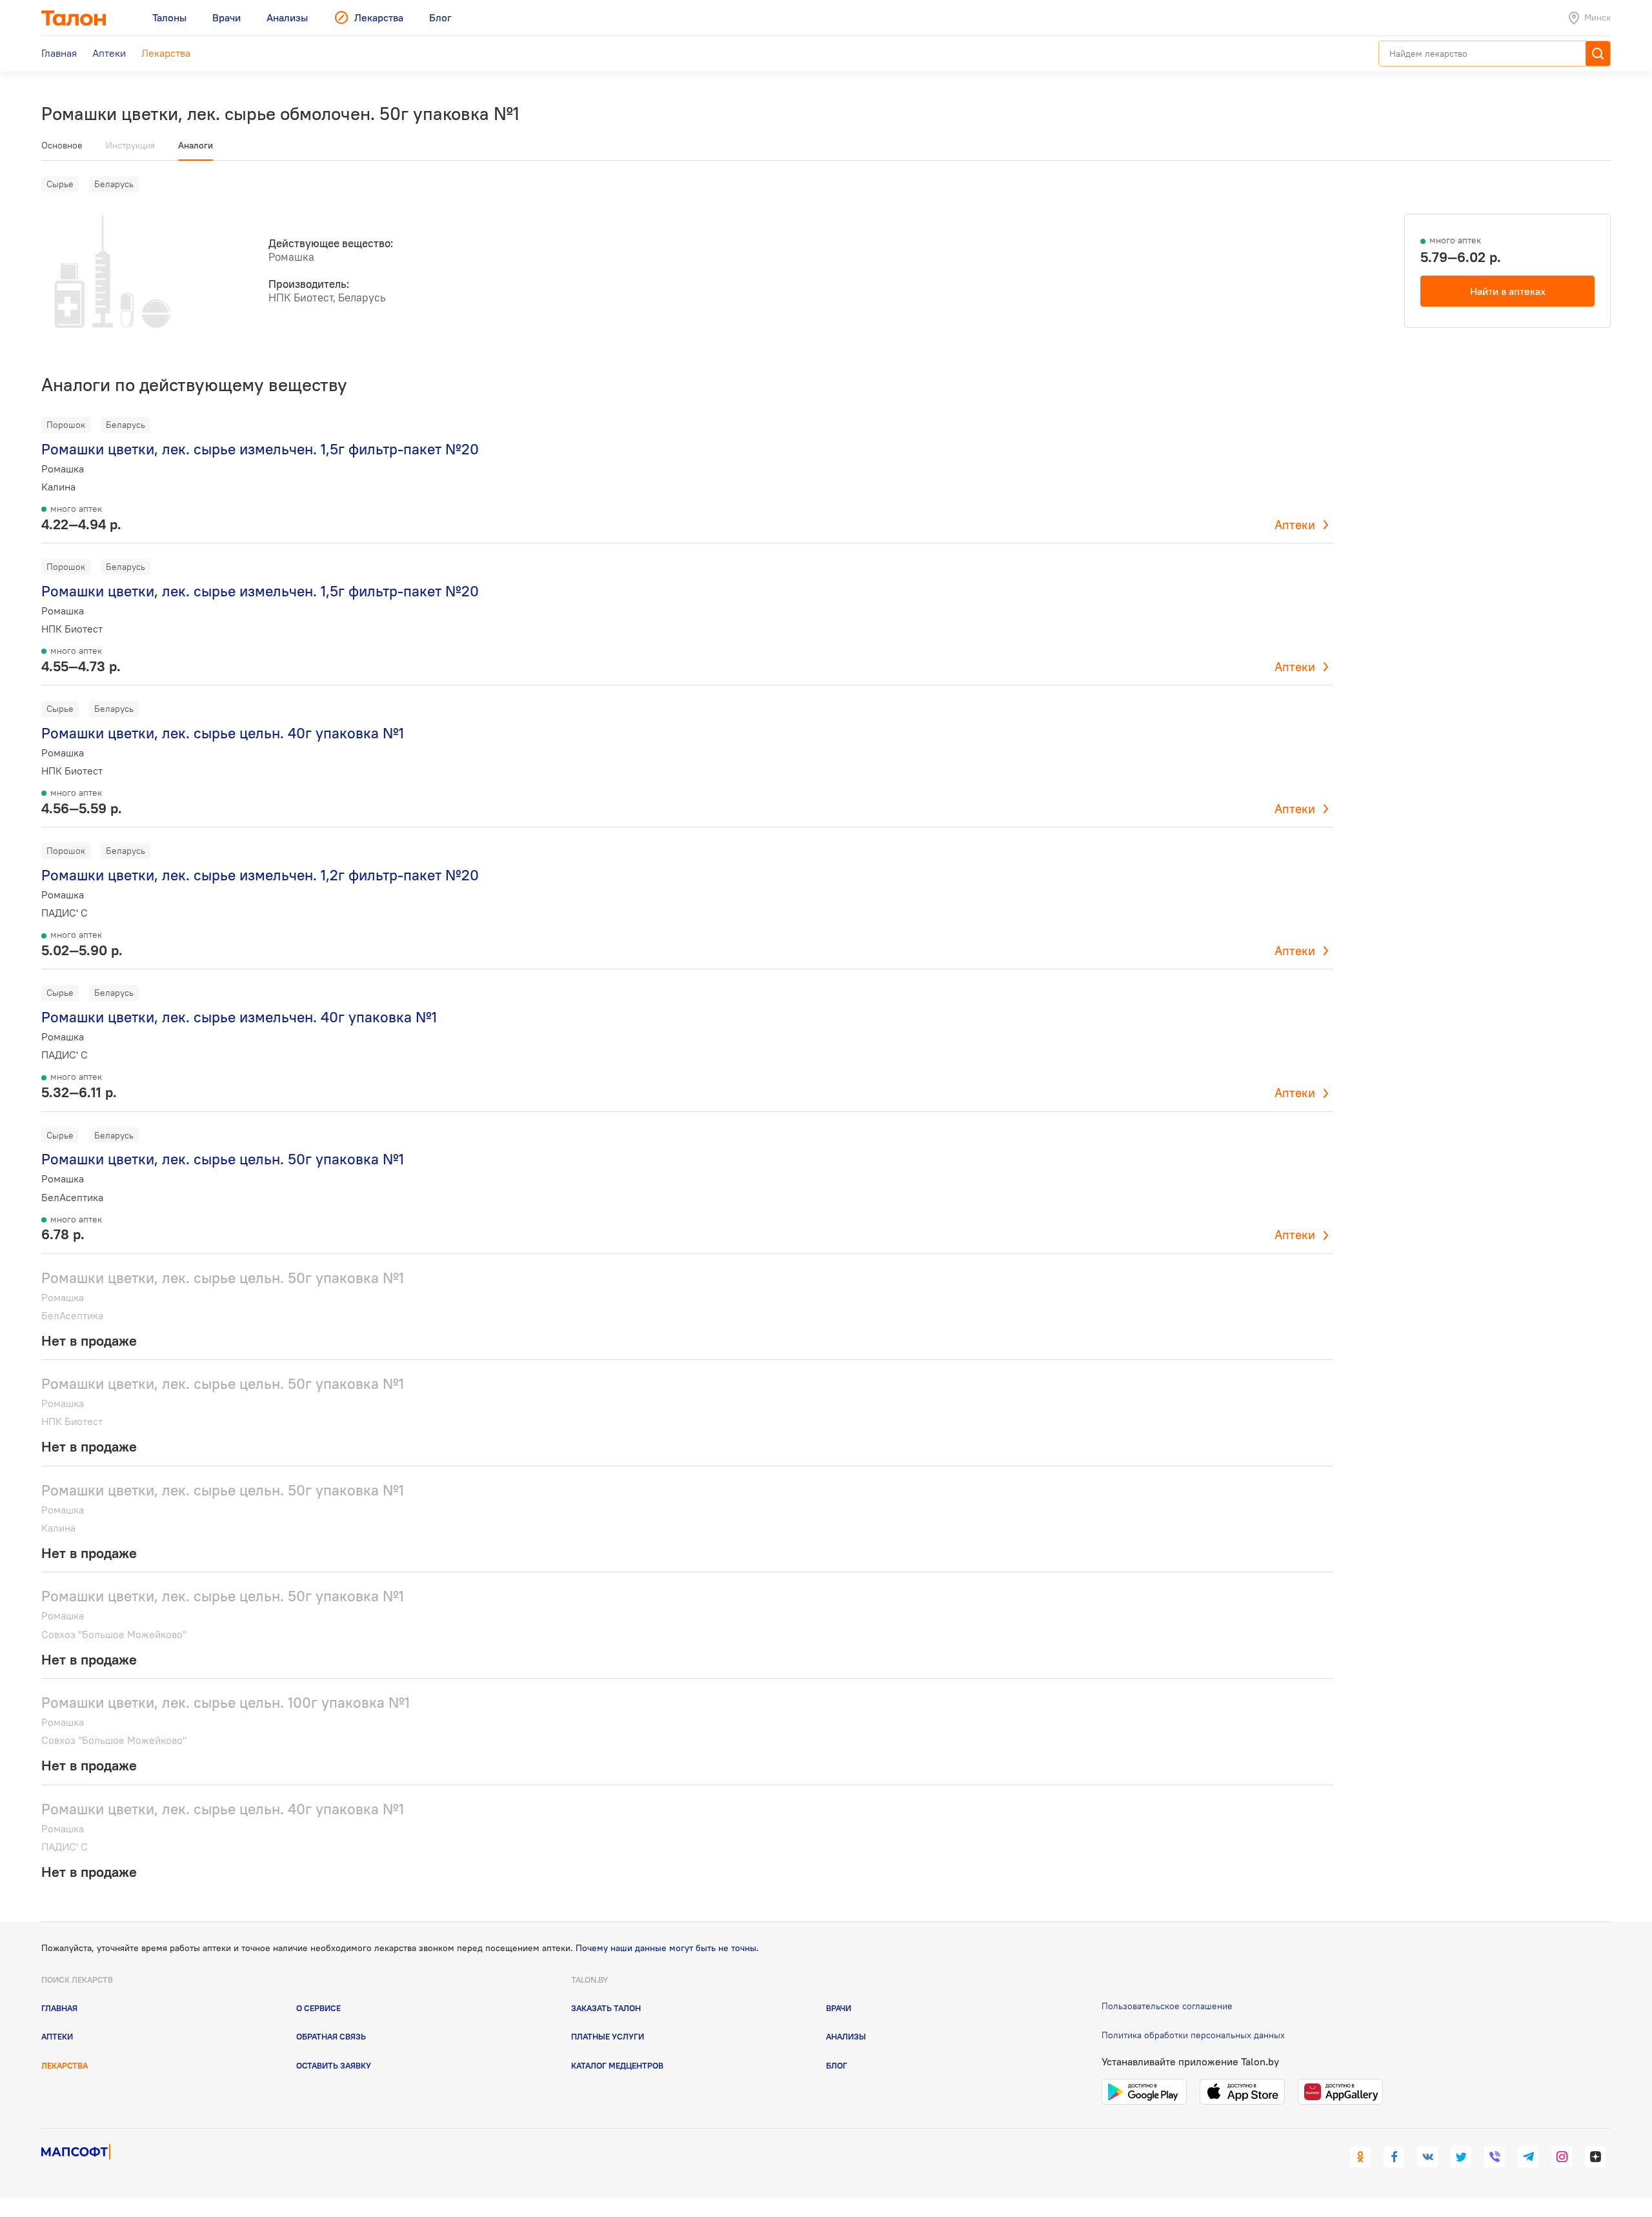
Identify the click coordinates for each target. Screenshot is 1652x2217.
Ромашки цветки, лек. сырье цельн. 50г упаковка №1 (223, 1159)
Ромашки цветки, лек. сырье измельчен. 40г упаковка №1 (239, 1017)
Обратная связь (331, 2036)
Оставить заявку (334, 2065)
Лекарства (65, 2065)
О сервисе (318, 2008)
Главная (59, 2008)
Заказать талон (606, 2008)
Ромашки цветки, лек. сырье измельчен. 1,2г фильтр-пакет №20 (260, 875)
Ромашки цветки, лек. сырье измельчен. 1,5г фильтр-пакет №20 (260, 449)
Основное (62, 145)
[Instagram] (1562, 2157)
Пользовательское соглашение (1167, 2006)
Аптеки (1295, 525)
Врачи (839, 2008)
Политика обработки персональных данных (1193, 2035)
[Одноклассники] (1360, 2157)
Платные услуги (608, 2036)
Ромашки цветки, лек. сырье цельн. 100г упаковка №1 (226, 1702)
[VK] (1427, 2157)
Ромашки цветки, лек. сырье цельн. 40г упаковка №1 (223, 733)
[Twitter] (1461, 2157)
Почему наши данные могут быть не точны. (667, 1948)
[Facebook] (1394, 2157)
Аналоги (196, 145)
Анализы (846, 2036)
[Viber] (1495, 2157)
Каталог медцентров (617, 2065)
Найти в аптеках (1508, 291)
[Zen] (1595, 2157)
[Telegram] (1528, 2157)
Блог (837, 2065)
